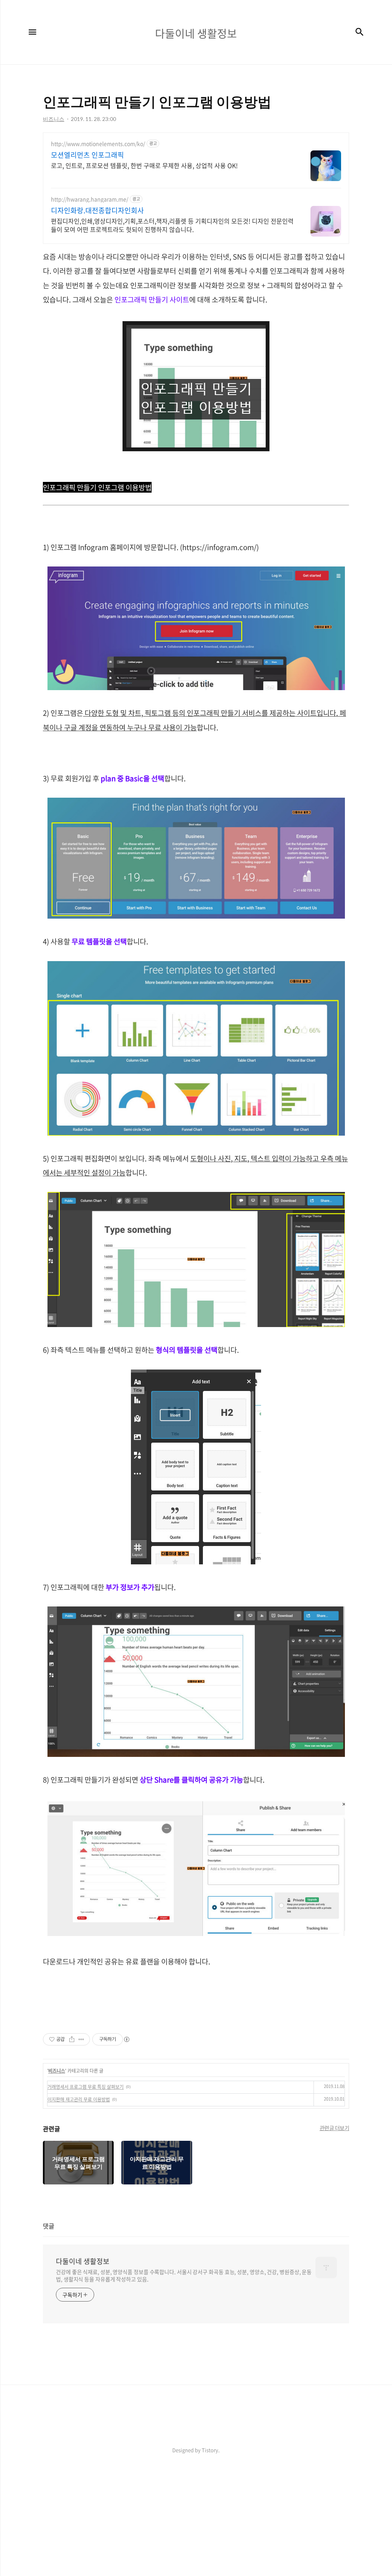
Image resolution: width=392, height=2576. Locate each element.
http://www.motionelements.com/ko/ (98, 144)
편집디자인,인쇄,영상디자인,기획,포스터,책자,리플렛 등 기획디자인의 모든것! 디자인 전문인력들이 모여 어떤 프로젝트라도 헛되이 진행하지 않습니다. (172, 225)
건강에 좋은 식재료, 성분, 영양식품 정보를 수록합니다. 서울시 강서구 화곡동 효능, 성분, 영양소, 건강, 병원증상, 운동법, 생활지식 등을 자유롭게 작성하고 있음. (184, 2275)
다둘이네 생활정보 (83, 2261)
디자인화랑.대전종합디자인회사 (97, 211)
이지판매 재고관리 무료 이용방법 (79, 2099)
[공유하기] (72, 2039)
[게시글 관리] (81, 2039)
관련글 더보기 (335, 2128)
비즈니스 (57, 2071)
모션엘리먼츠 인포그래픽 (87, 155)
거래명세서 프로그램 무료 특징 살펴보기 (86, 2087)
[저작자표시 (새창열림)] (126, 2039)
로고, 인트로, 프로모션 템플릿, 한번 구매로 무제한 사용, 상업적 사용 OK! (144, 165)
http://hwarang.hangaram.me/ (90, 199)
